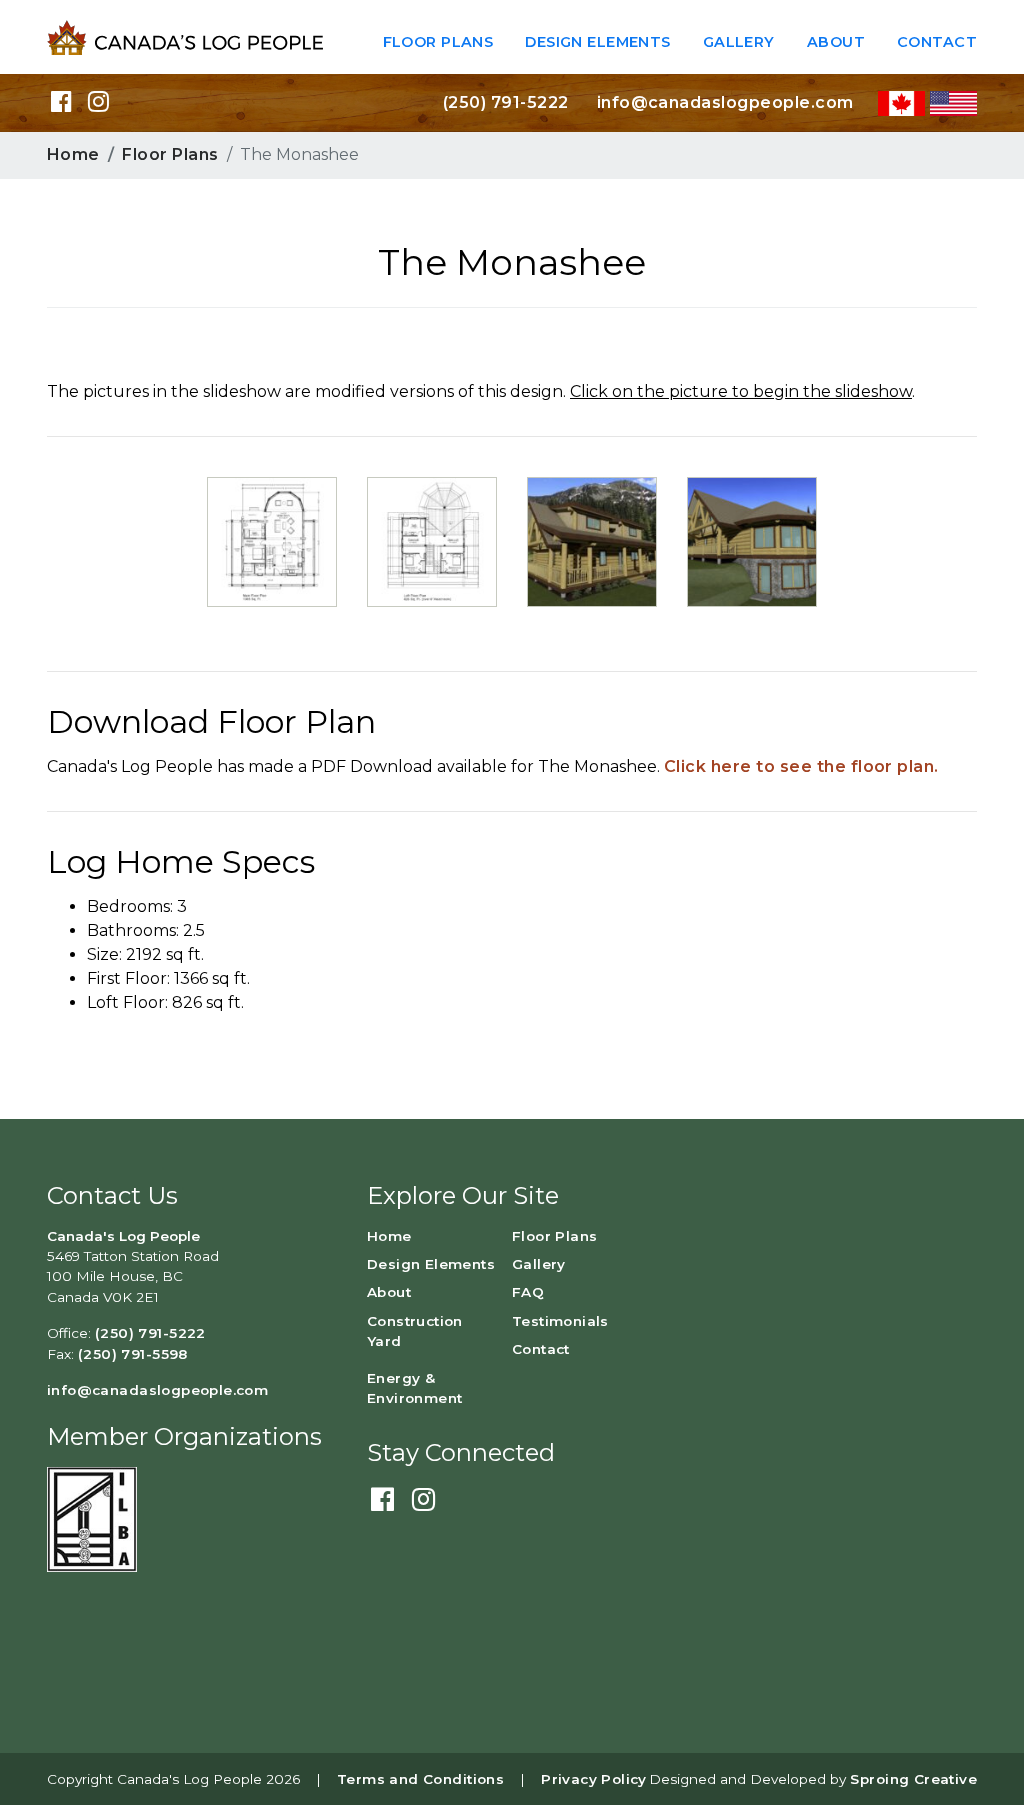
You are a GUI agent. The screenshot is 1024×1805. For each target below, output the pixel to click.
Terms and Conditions (420, 1779)
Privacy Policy (594, 1779)
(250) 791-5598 (133, 1354)
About (836, 42)
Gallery (739, 42)
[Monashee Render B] (752, 540)
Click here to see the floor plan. (801, 766)
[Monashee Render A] (592, 540)
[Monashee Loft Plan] (432, 540)
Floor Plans (438, 42)
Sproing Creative (913, 1779)
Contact (937, 42)
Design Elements (597, 42)
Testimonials (560, 1321)
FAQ (528, 1292)
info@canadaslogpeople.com (725, 102)
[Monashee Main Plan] (272, 540)
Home (73, 154)
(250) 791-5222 (506, 102)
